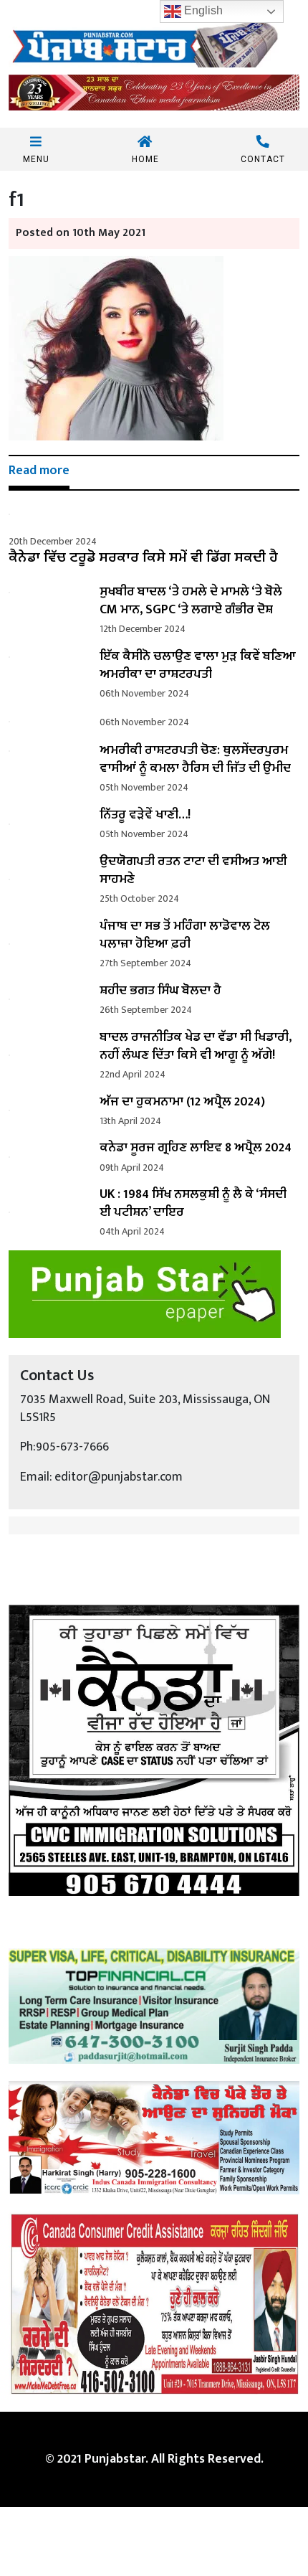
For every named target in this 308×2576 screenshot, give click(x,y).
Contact (263, 159)
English (202, 10)
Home (145, 159)
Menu (36, 159)
